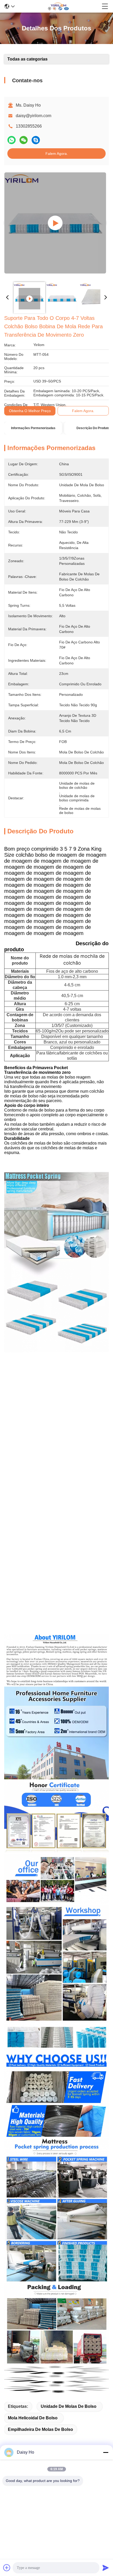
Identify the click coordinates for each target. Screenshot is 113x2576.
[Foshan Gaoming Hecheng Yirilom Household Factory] (58, 6)
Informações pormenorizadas (33, 428)
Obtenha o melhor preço (30, 411)
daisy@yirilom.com (34, 116)
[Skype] (36, 140)
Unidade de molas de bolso (69, 2406)
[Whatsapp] (12, 140)
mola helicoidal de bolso (33, 2418)
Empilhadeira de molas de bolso (40, 2429)
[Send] (106, 2568)
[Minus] (106, 2452)
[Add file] (7, 2568)
